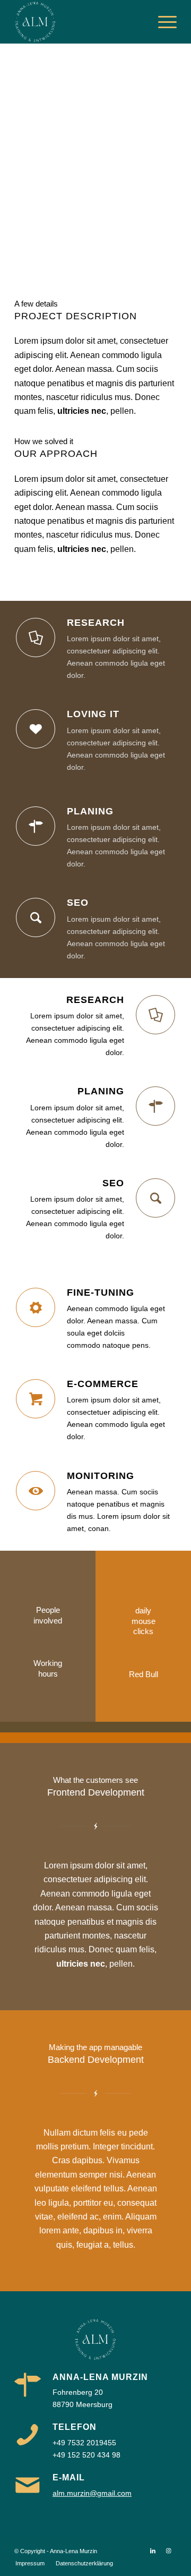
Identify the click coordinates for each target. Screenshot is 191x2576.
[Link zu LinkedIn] (153, 2551)
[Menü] (162, 22)
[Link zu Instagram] (169, 2551)
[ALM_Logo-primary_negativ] (79, 22)
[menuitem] (162, 22)
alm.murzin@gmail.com (92, 2493)
